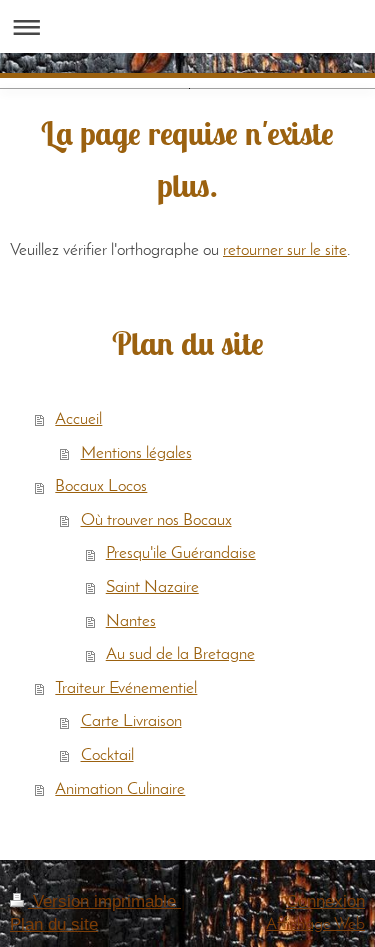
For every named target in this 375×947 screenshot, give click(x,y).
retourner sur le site (285, 250)
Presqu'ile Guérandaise (181, 553)
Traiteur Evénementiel (126, 688)
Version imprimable (104, 901)
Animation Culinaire (120, 789)
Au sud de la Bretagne (180, 654)
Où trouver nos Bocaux (156, 520)
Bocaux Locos (101, 486)
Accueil (78, 419)
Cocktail (107, 755)
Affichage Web (315, 924)
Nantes (131, 621)
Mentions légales (136, 453)
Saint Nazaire (152, 587)
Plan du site (54, 924)
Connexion (325, 901)
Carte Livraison (131, 721)
